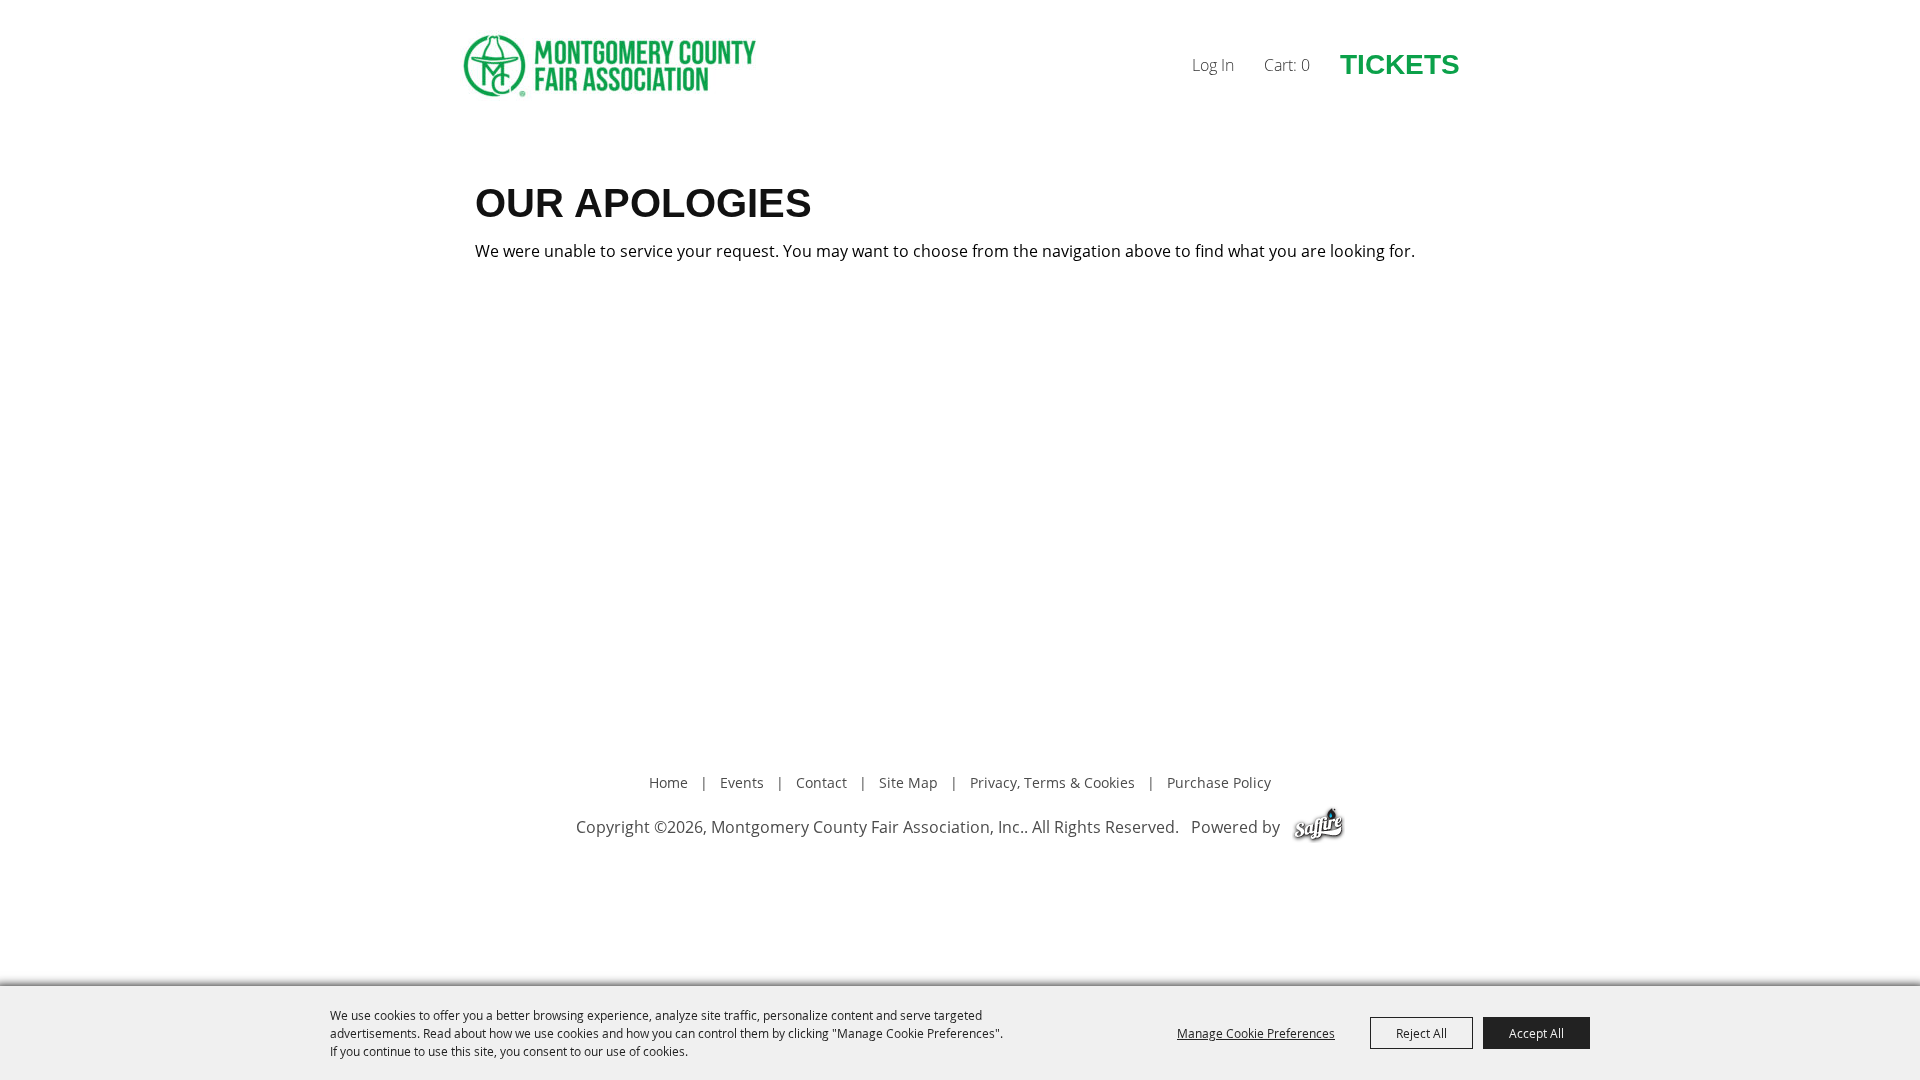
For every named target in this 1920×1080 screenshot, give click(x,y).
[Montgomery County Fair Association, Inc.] (610, 65)
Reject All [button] (1421, 1033)
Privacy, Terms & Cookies (1052, 782)
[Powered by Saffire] (1318, 827)
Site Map (908, 782)
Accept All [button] (1536, 1033)
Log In (1213, 65)
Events (742, 782)
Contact (821, 782)
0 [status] (1305, 65)
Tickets (1400, 64)
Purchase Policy (1219, 782)
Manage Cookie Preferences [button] (1256, 1033)
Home (668, 782)
